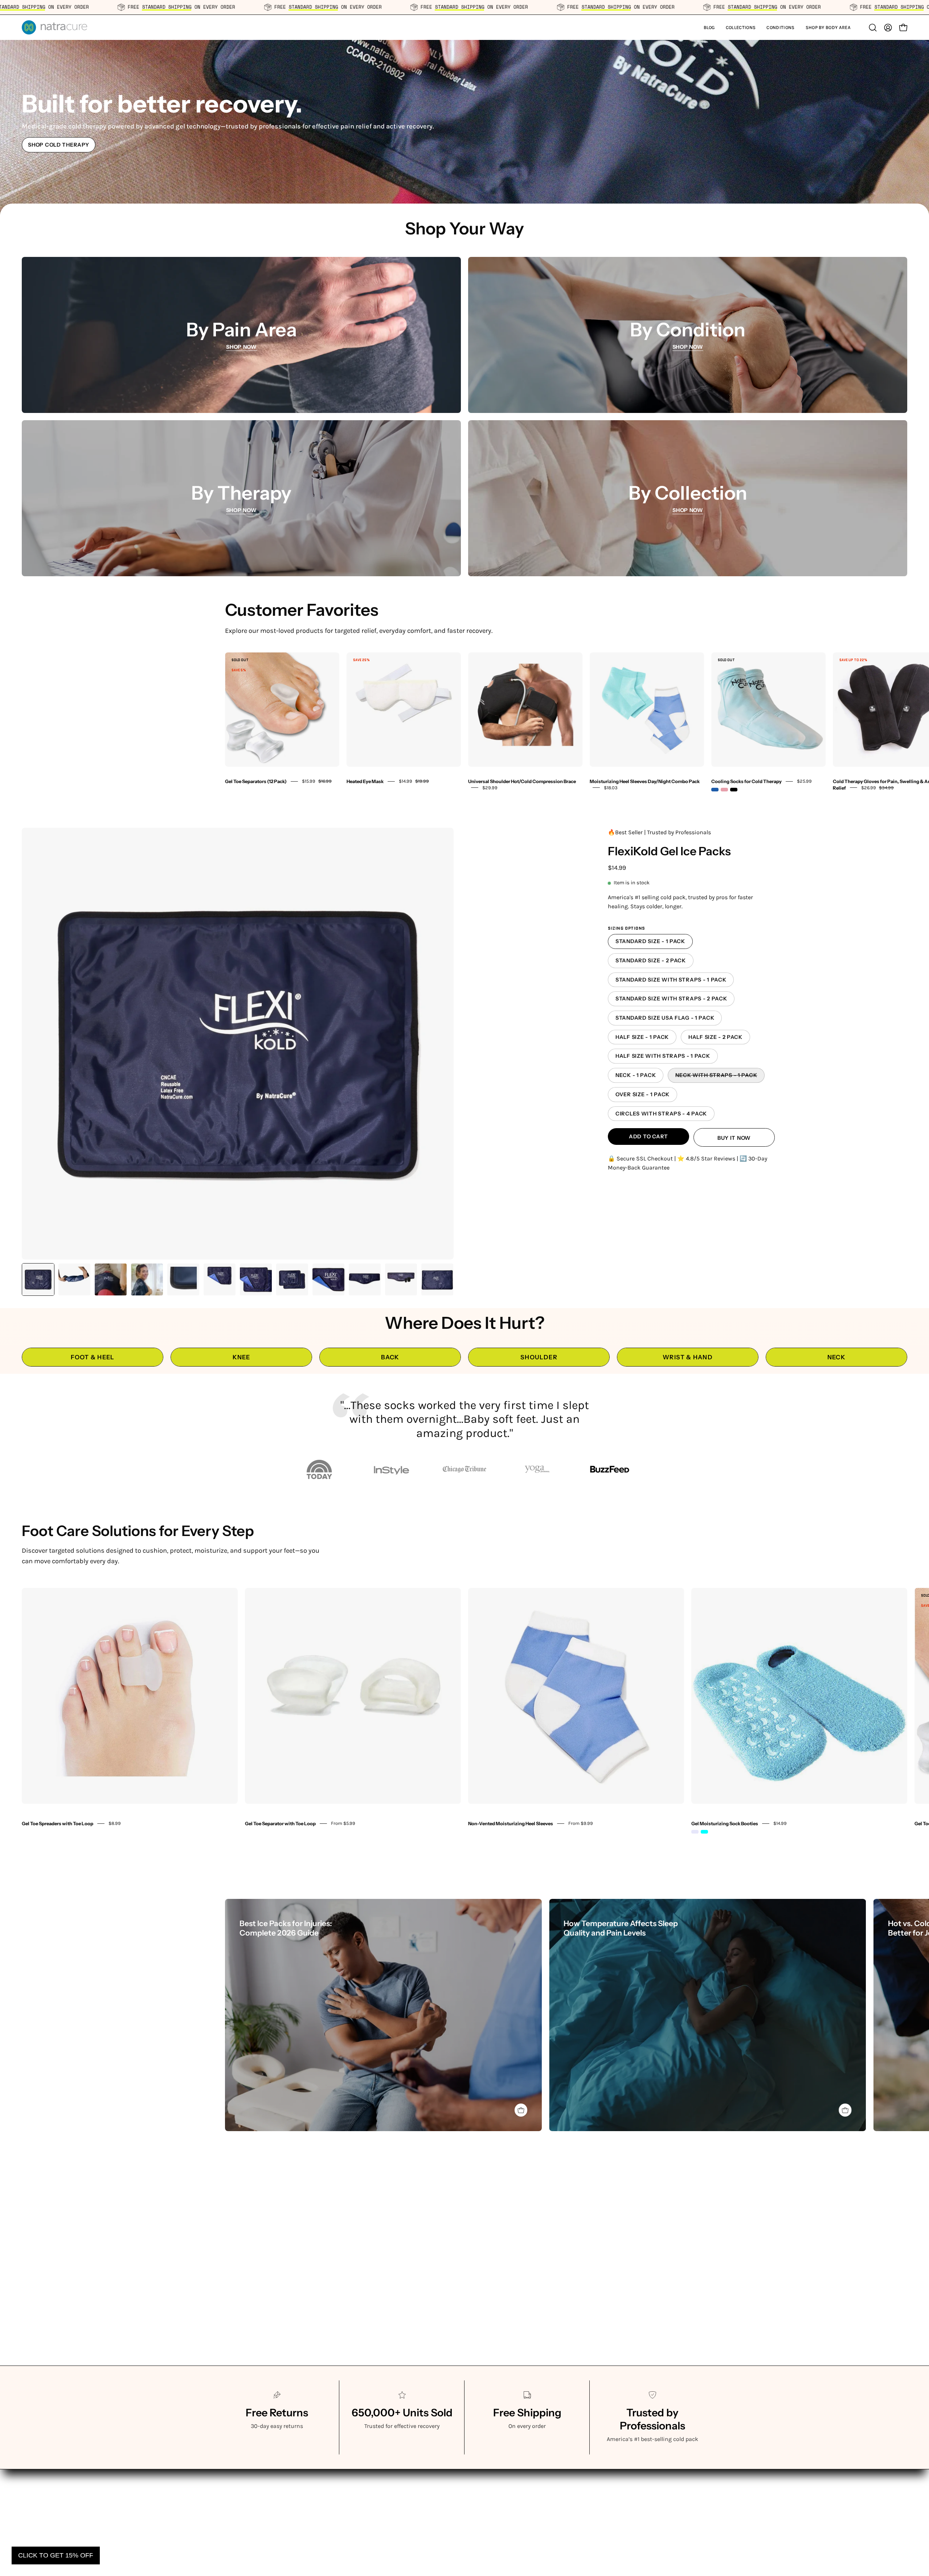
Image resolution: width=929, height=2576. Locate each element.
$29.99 (490, 788)
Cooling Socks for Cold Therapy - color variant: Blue (715, 790)
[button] (741, 27)
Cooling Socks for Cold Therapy (746, 781)
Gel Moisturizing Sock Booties (725, 1823)
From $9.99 (581, 1823)
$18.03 (611, 788)
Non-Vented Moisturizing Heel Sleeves (511, 1823)
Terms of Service (493, 2476)
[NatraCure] (54, 27)
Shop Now (242, 347)
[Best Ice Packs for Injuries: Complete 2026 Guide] (383, 2015)
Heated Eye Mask (365, 781)
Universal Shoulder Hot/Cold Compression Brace (522, 781)
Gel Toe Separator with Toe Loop (280, 1823)
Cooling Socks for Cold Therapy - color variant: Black (734, 790)
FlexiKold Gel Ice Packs (669, 851)
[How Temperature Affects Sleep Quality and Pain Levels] (707, 2015)
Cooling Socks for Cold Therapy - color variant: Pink (724, 790)
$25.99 (804, 781)
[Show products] (521, 2110)
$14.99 (780, 1823)
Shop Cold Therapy (58, 145)
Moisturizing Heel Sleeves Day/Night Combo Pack (645, 781)
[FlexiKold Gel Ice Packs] (38, 1279)
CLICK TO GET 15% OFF (56, 2555)
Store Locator (489, 2488)
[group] (464, 719)
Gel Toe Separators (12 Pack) (256, 781)
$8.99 (115, 1823)
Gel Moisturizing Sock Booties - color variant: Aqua (704, 1832)
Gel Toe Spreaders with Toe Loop (58, 1823)
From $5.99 (343, 1823)
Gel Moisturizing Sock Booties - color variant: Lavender (695, 1832)
